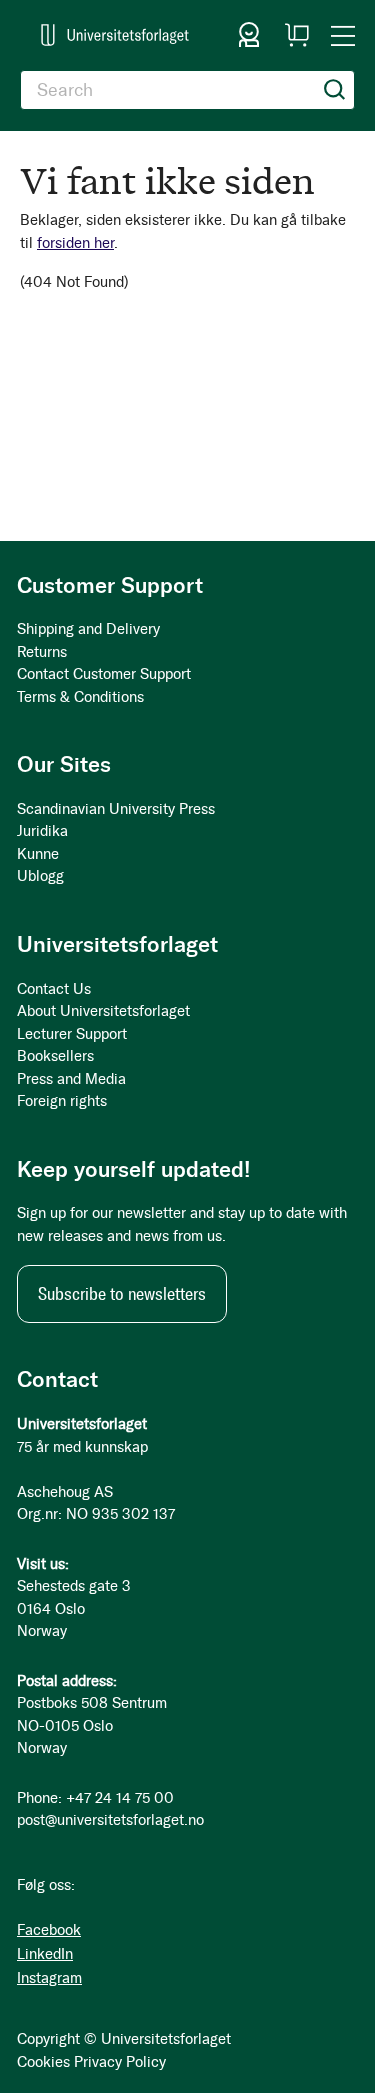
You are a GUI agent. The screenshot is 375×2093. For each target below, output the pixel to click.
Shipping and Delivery (88, 629)
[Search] (335, 90)
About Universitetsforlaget (103, 1011)
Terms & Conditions (80, 697)
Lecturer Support (72, 1034)
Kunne (38, 854)
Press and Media (71, 1079)
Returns (42, 652)
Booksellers (55, 1056)
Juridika (42, 831)
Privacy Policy (120, 2062)
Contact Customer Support (104, 674)
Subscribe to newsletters (122, 1294)
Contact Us (54, 989)
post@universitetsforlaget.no (110, 1820)
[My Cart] (297, 35)
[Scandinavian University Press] (115, 35)
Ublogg (40, 876)
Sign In (249, 35)
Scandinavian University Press (116, 809)
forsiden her (75, 243)
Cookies (43, 2062)
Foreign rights (62, 1101)
